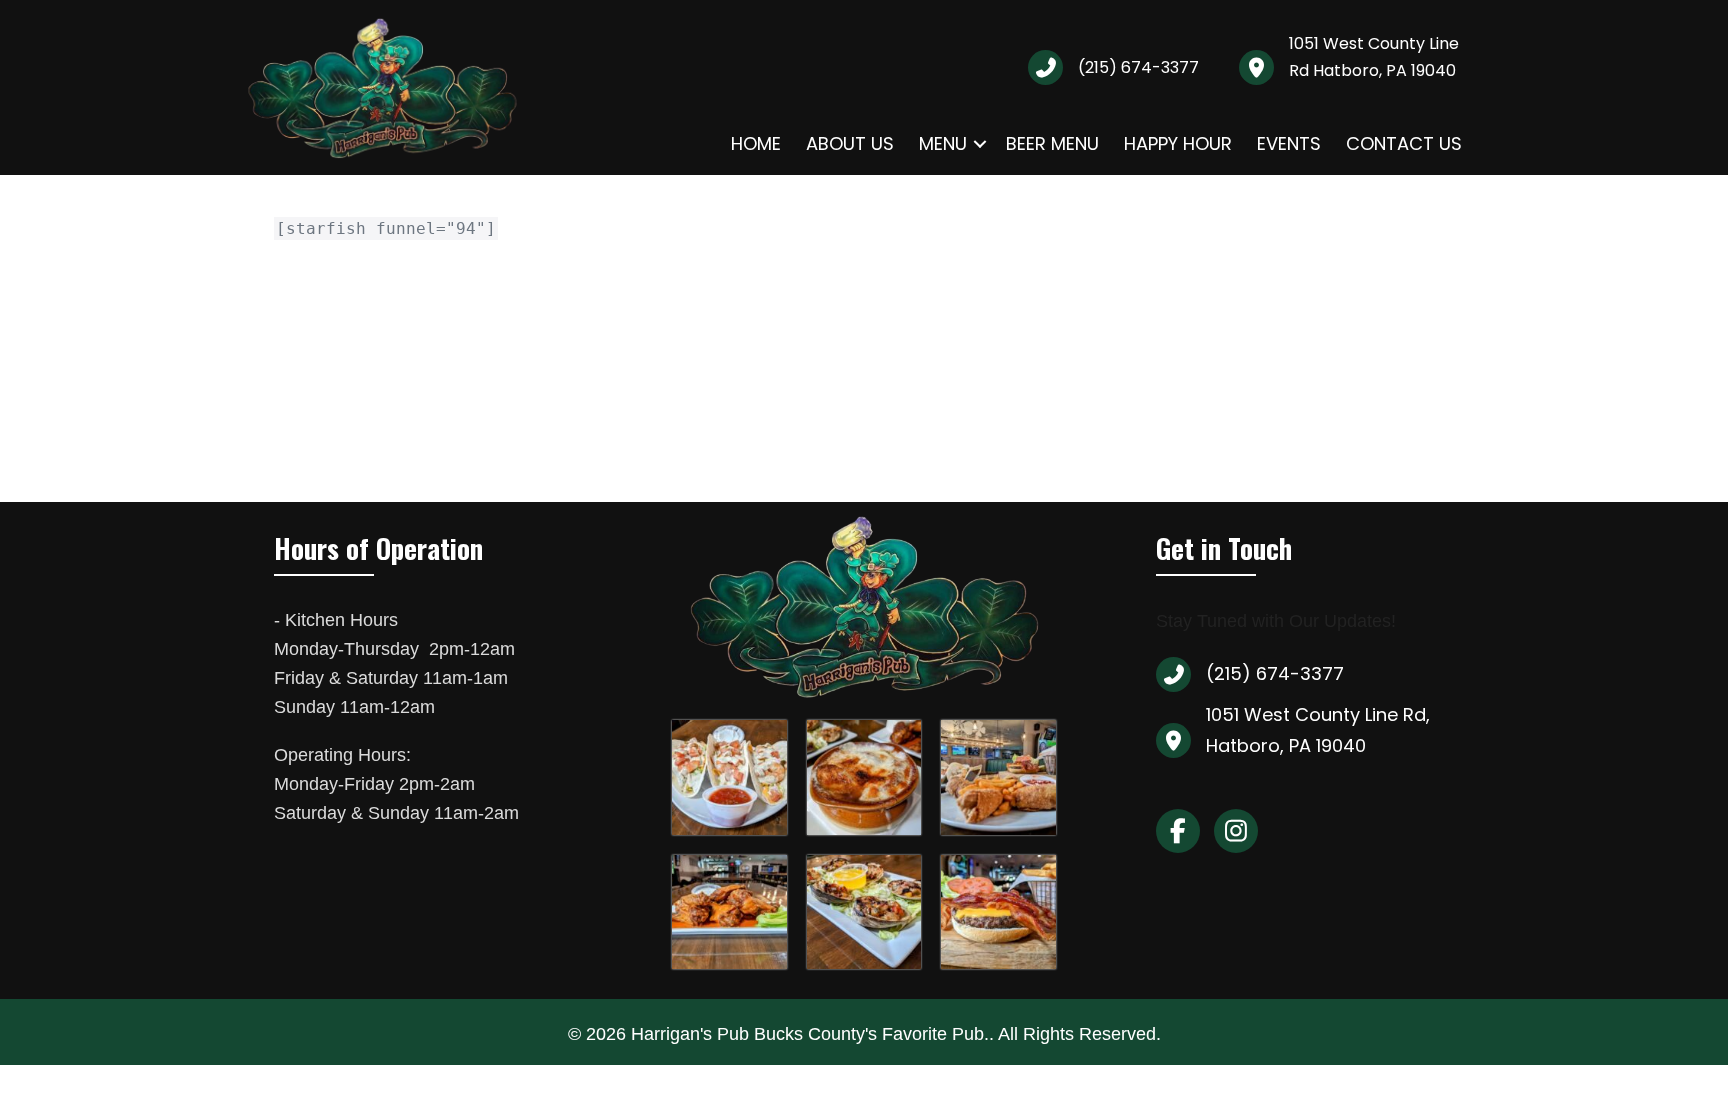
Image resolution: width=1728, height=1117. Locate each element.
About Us (850, 143)
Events (1289, 143)
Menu (943, 143)
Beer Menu (1052, 143)
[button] (980, 144)
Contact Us (1404, 143)
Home (756, 143)
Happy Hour (1178, 143)
